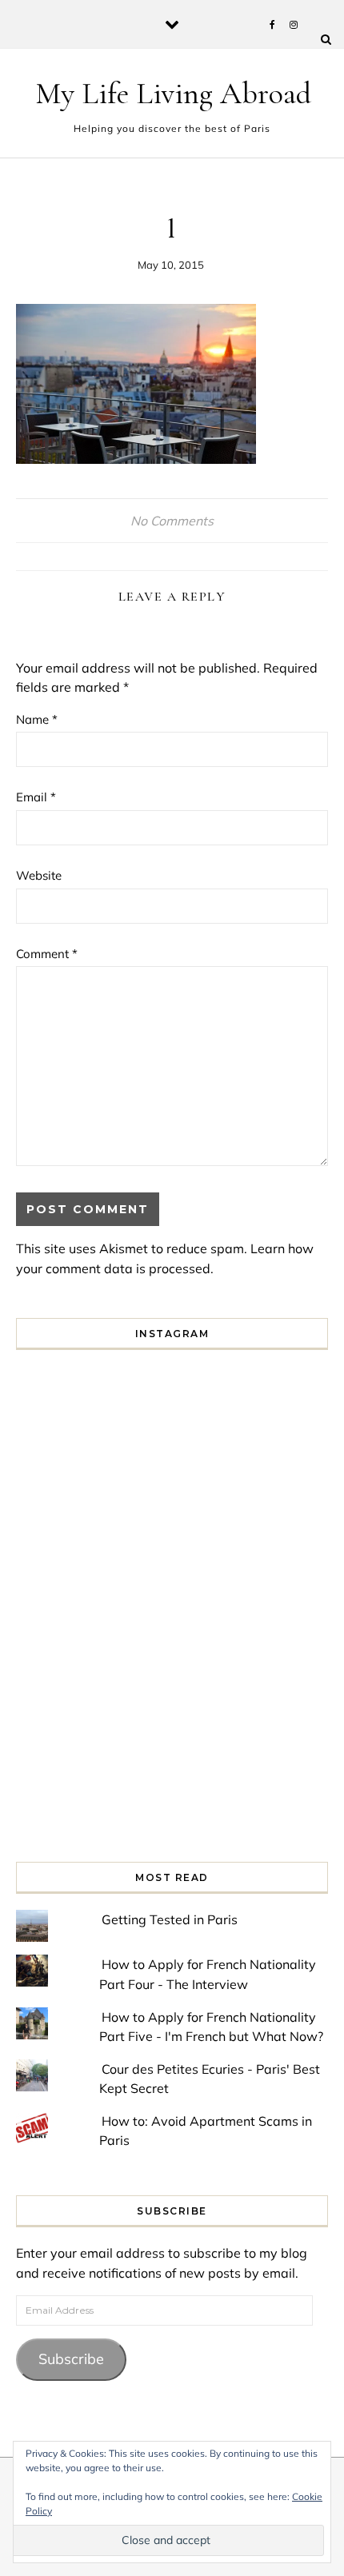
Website (39, 875)
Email (36, 797)
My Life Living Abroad (173, 94)
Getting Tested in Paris (170, 1919)
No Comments (172, 521)
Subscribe (71, 2359)
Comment (47, 954)
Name (37, 719)
